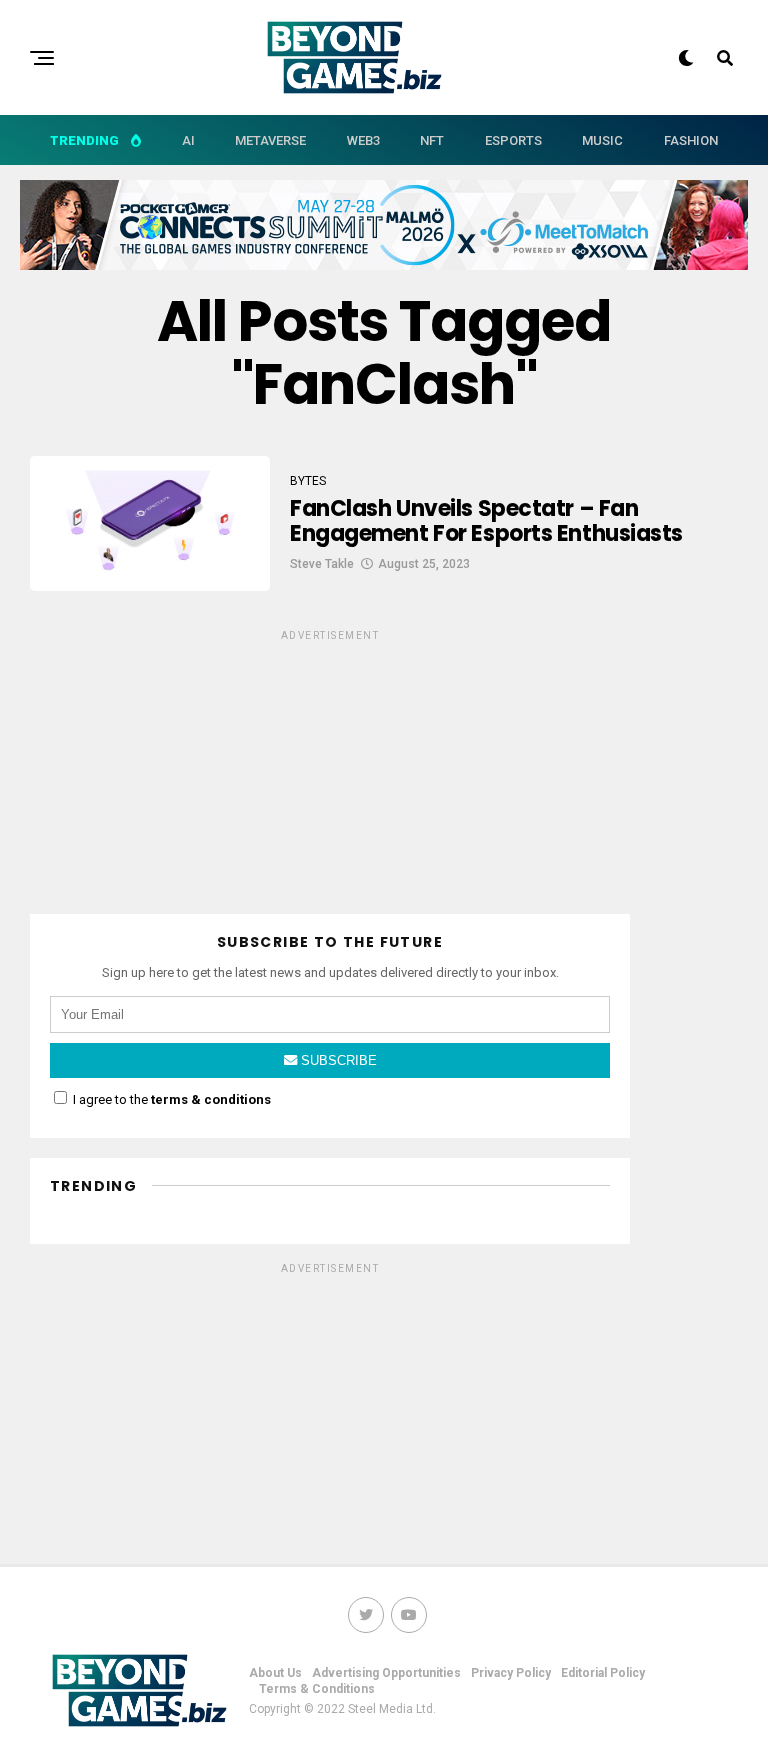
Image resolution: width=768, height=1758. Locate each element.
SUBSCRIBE (337, 1060)
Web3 (363, 140)
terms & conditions (211, 1099)
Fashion (691, 140)
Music (602, 140)
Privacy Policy (511, 1673)
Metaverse (270, 140)
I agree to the (170, 1099)
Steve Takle (322, 564)
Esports (513, 140)
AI (188, 140)
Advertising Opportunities (386, 1673)
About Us (275, 1673)
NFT (432, 140)
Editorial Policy (603, 1673)
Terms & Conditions (317, 1689)
